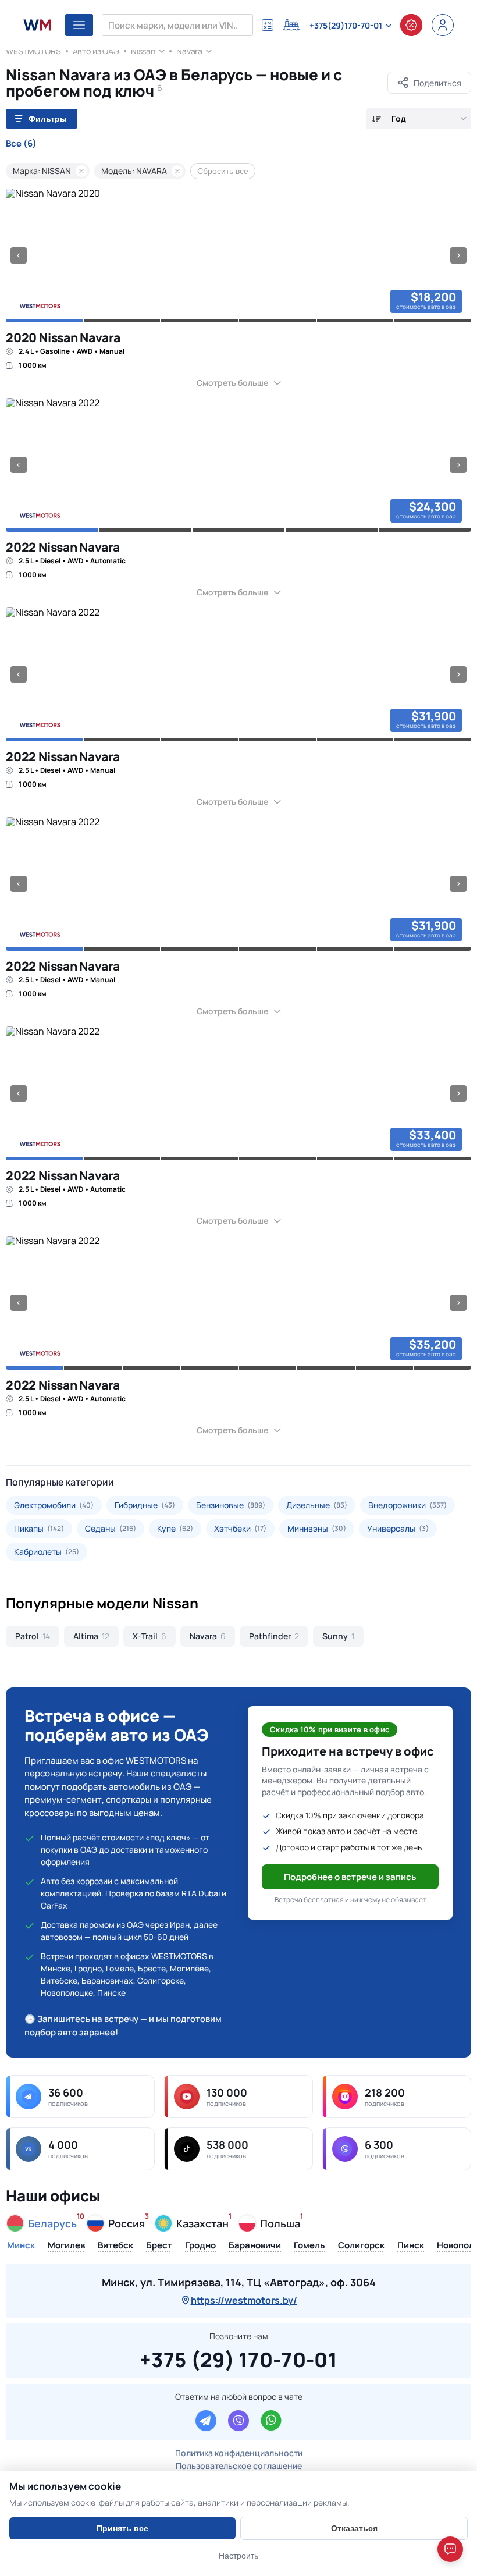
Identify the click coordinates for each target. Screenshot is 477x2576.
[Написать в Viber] (238, 2421)
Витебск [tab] (115, 2246)
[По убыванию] (377, 119)
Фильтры (48, 119)
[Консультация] (411, 25)
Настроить (238, 2556)
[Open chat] (450, 2549)
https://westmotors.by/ (244, 2300)
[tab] (44, 321)
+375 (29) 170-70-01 (238, 2358)
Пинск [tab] (411, 2246)
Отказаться (354, 2528)
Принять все (122, 2528)
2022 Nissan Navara (63, 547)
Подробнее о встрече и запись (350, 1877)
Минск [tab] (21, 2246)
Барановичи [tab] (255, 2246)
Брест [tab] (159, 2246)
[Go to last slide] (19, 255)
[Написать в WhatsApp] (271, 2421)
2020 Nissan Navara (63, 337)
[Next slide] (458, 255)
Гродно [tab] (200, 2246)
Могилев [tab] (66, 2246)
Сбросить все (223, 171)
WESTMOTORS (33, 51)
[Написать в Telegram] (206, 2421)
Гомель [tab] (309, 2246)
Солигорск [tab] (361, 2246)
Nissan (143, 51)
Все (21, 144)
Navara (189, 51)
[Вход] (443, 25)
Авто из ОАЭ (96, 51)
